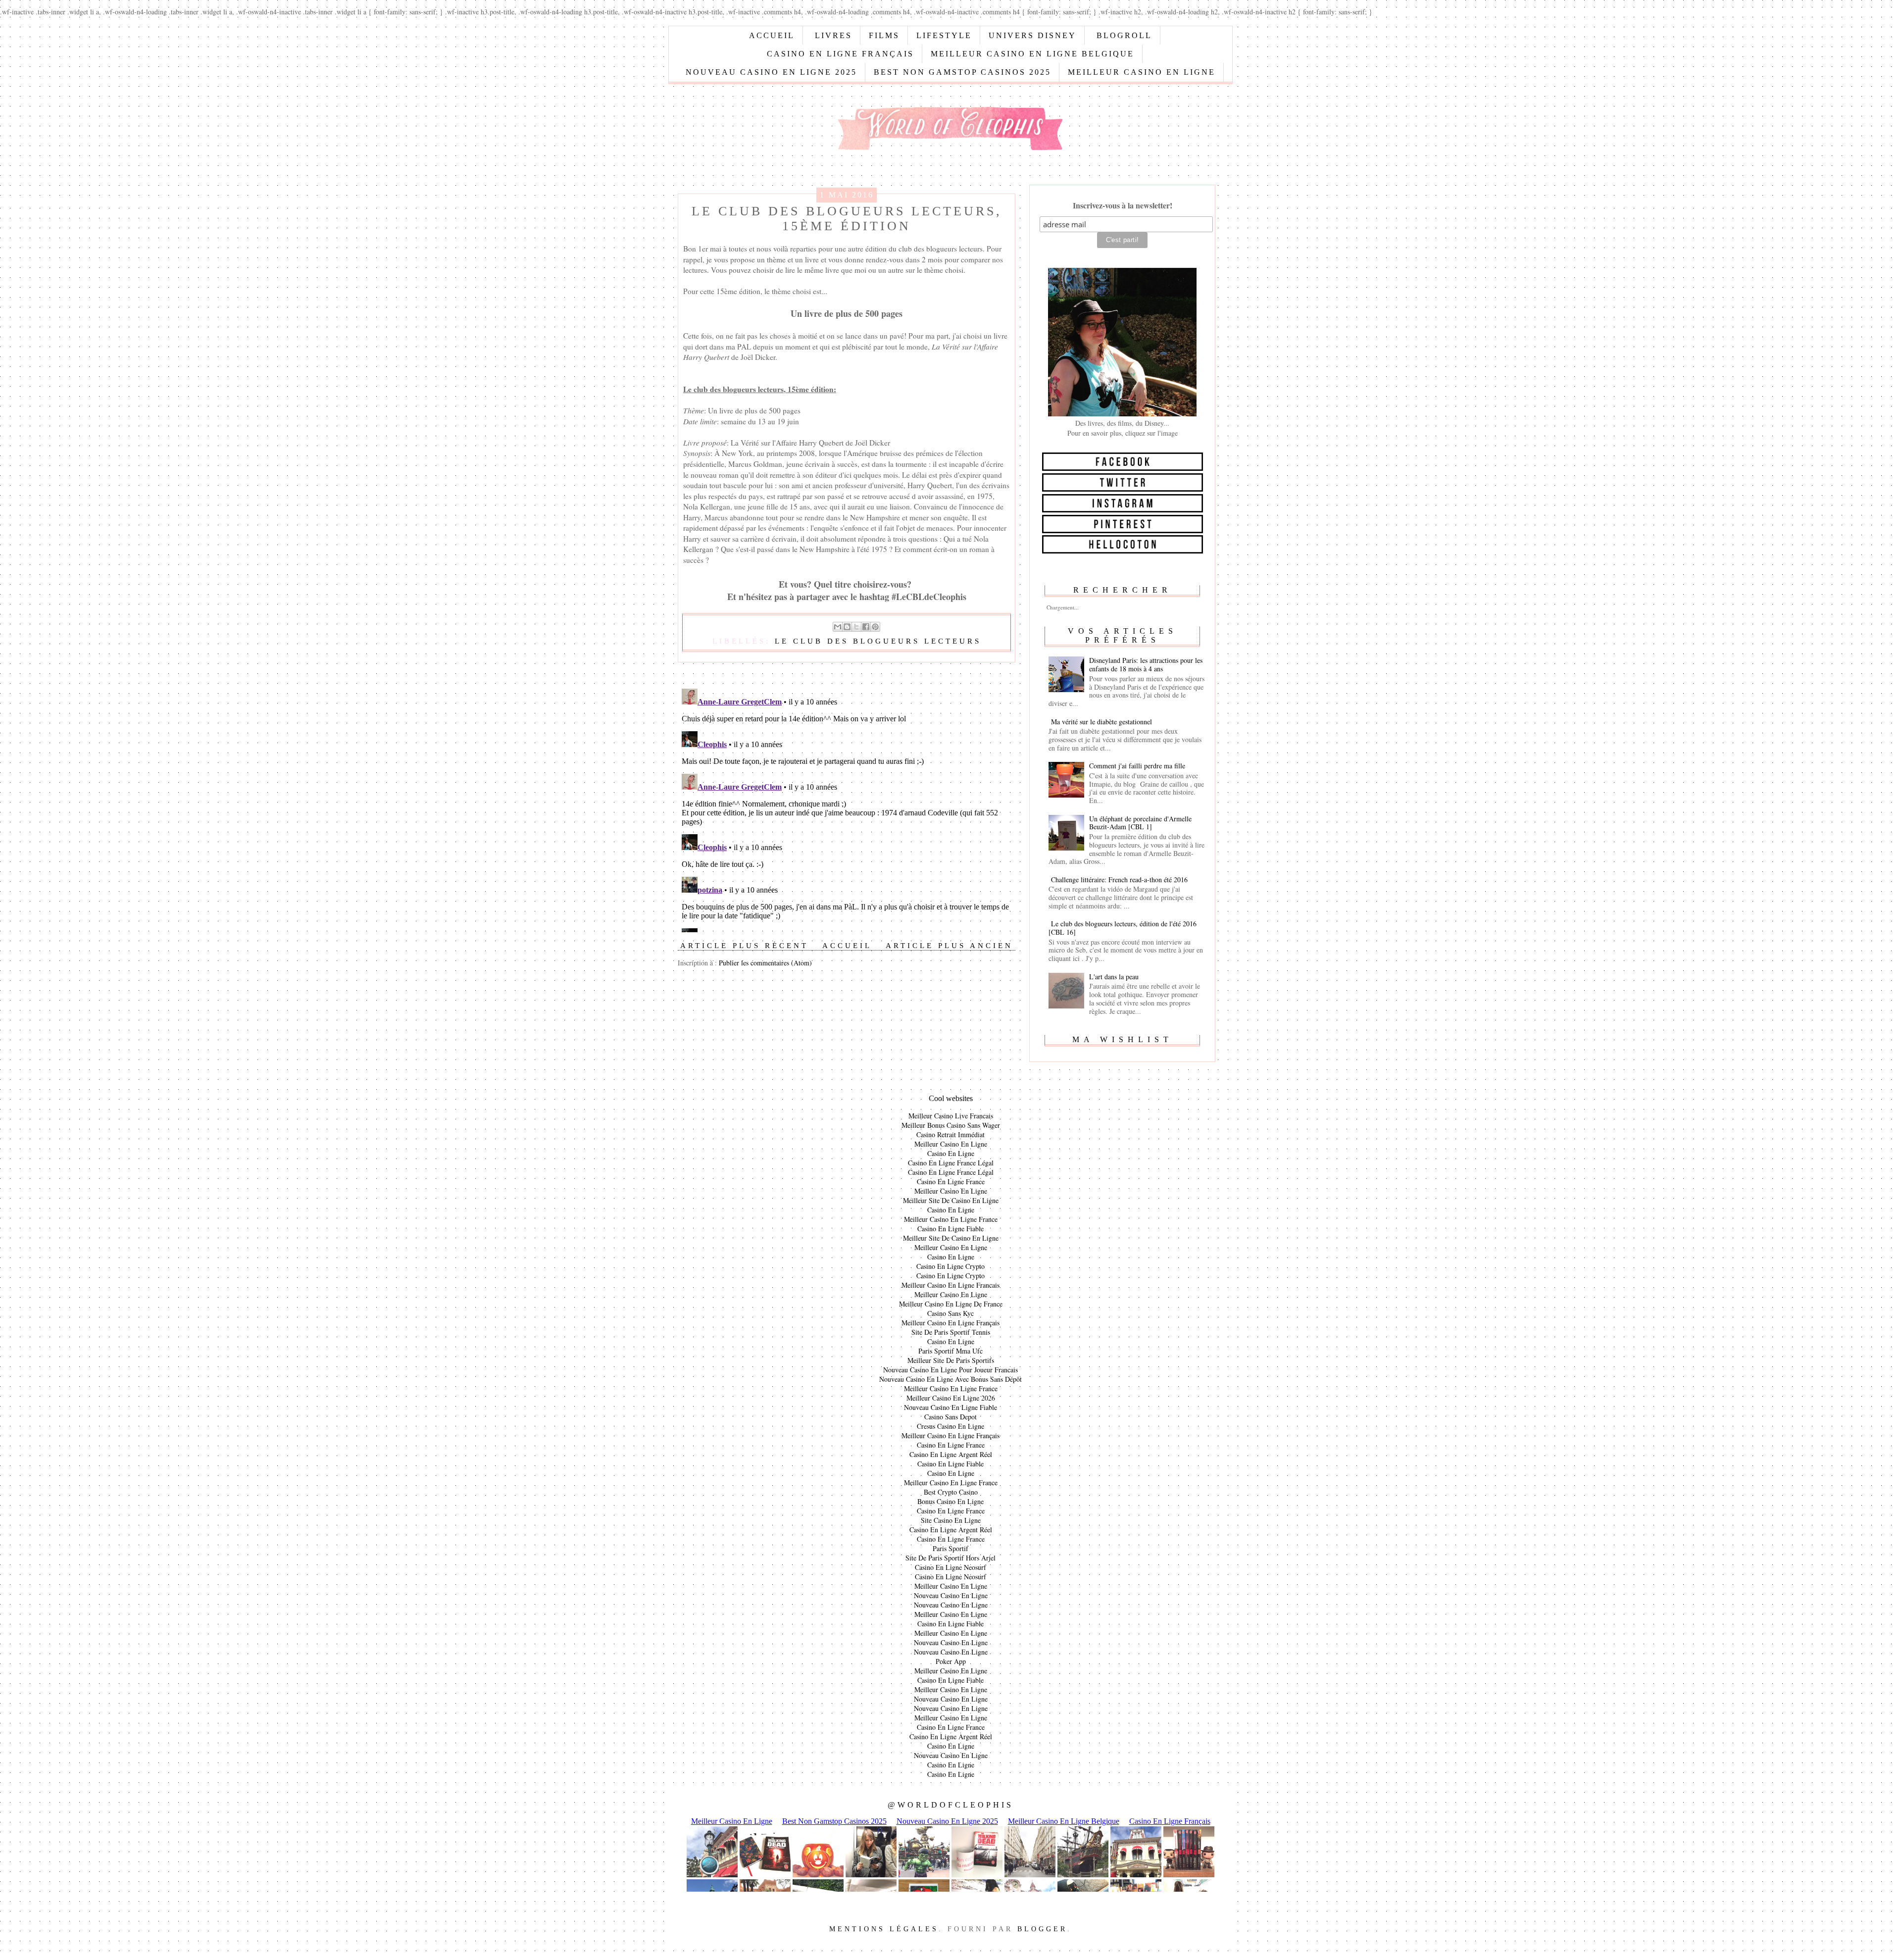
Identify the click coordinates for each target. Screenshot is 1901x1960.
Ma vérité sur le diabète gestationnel (1101, 722)
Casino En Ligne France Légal (951, 1163)
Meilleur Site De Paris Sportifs (951, 1360)
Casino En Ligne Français (840, 54)
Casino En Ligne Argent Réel (951, 1454)
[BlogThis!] (847, 627)
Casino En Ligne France (951, 1181)
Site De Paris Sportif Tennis (951, 1332)
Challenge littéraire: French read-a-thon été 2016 (1119, 879)
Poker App (951, 1661)
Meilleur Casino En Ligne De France (951, 1304)
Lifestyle (944, 35)
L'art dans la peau (1114, 977)
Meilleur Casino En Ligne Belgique (1032, 54)
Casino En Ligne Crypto (950, 1266)
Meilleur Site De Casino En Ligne (951, 1200)
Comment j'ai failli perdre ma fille (1137, 766)
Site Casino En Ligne (951, 1520)
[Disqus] (847, 808)
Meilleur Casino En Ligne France (951, 1219)
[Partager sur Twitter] (856, 627)
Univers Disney (1032, 35)
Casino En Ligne (951, 1153)
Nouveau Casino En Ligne (951, 1595)
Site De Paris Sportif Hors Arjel (950, 1558)
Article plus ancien (949, 946)
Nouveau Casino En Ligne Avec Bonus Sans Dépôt (950, 1379)
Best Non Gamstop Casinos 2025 (962, 72)
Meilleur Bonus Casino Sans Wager (951, 1125)
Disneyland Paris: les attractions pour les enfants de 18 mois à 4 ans (1146, 664)
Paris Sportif (950, 1548)
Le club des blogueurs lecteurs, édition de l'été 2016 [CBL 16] (1123, 928)
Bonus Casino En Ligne (950, 1501)
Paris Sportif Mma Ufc (950, 1351)
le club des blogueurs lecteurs (878, 641)
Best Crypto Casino (951, 1492)
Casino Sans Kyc (950, 1313)
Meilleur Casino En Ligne (1142, 72)
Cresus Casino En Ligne (950, 1426)
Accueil (772, 35)
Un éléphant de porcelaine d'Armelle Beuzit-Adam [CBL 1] (1140, 823)
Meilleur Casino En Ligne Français (950, 1323)
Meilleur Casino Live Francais (951, 1116)
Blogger (1042, 1929)
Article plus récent (744, 946)
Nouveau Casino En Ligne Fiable (950, 1407)
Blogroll (1124, 35)
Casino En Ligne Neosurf (950, 1567)
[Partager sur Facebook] (866, 627)
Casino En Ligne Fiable (950, 1229)
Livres (833, 35)
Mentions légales (884, 1929)
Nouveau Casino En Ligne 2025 (771, 72)
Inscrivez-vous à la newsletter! (1123, 205)
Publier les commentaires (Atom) (765, 963)
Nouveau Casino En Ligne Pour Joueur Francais (950, 1370)
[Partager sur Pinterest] (875, 627)
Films (884, 35)
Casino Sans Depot (950, 1417)
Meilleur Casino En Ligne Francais (950, 1285)
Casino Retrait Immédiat (950, 1134)
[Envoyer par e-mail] (838, 627)
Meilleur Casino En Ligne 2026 (951, 1398)
